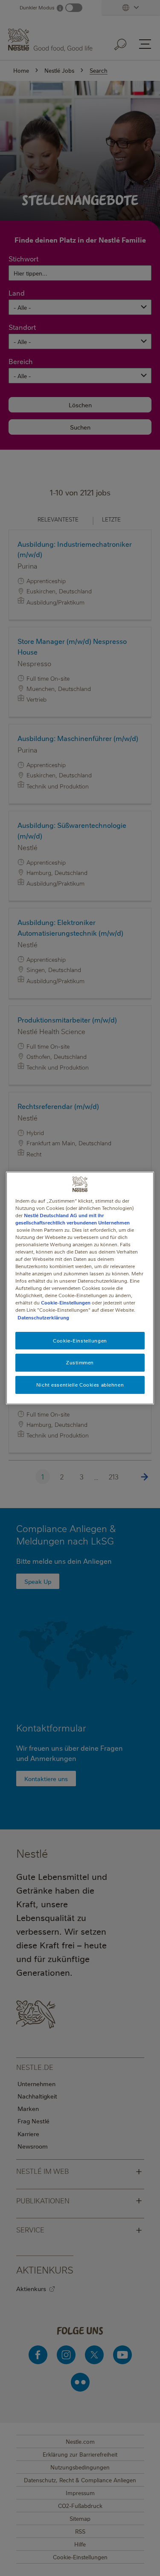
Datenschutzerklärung (43, 1318)
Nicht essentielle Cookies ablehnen (80, 1385)
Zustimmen (80, 1363)
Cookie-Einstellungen (66, 1303)
